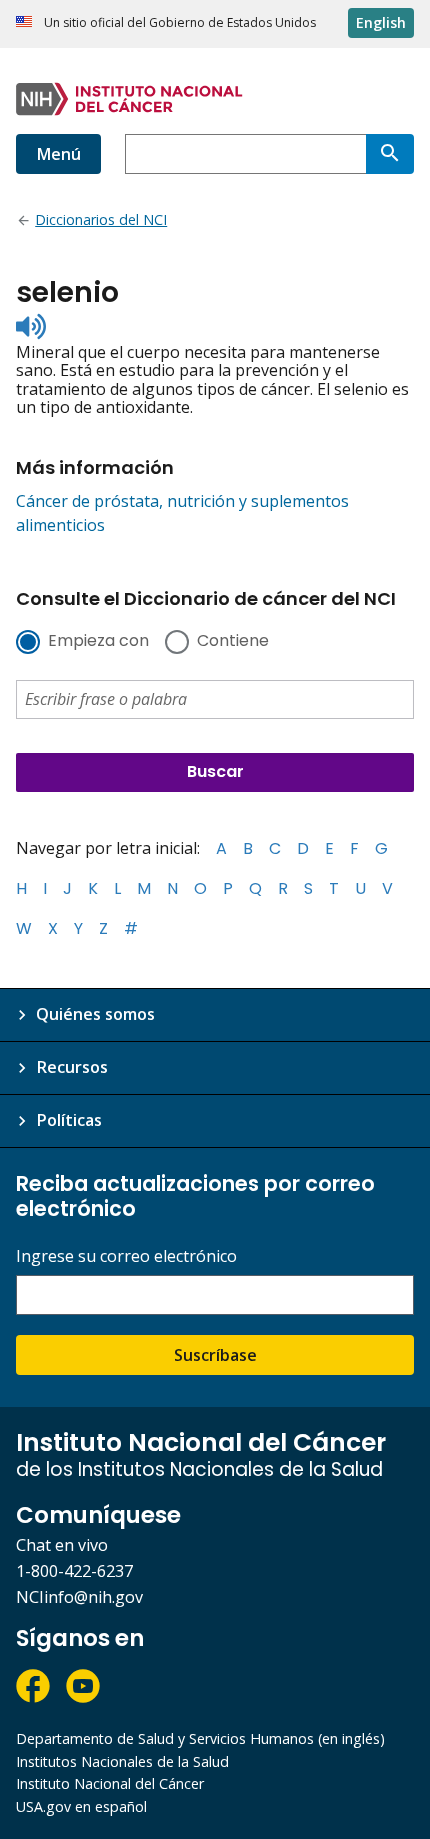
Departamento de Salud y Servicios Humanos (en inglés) (200, 1738)
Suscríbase (215, 1355)
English (381, 22)
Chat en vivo (62, 1545)
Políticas (69, 1120)
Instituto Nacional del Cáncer (110, 1783)
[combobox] (245, 154)
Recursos (72, 1067)
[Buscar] (390, 154)
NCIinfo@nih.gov (79, 1597)
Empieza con (98, 642)
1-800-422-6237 (74, 1571)
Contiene (233, 642)
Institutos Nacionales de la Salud (122, 1761)
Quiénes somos (95, 1014)
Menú (58, 154)
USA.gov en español (81, 1806)
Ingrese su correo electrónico (126, 1256)
